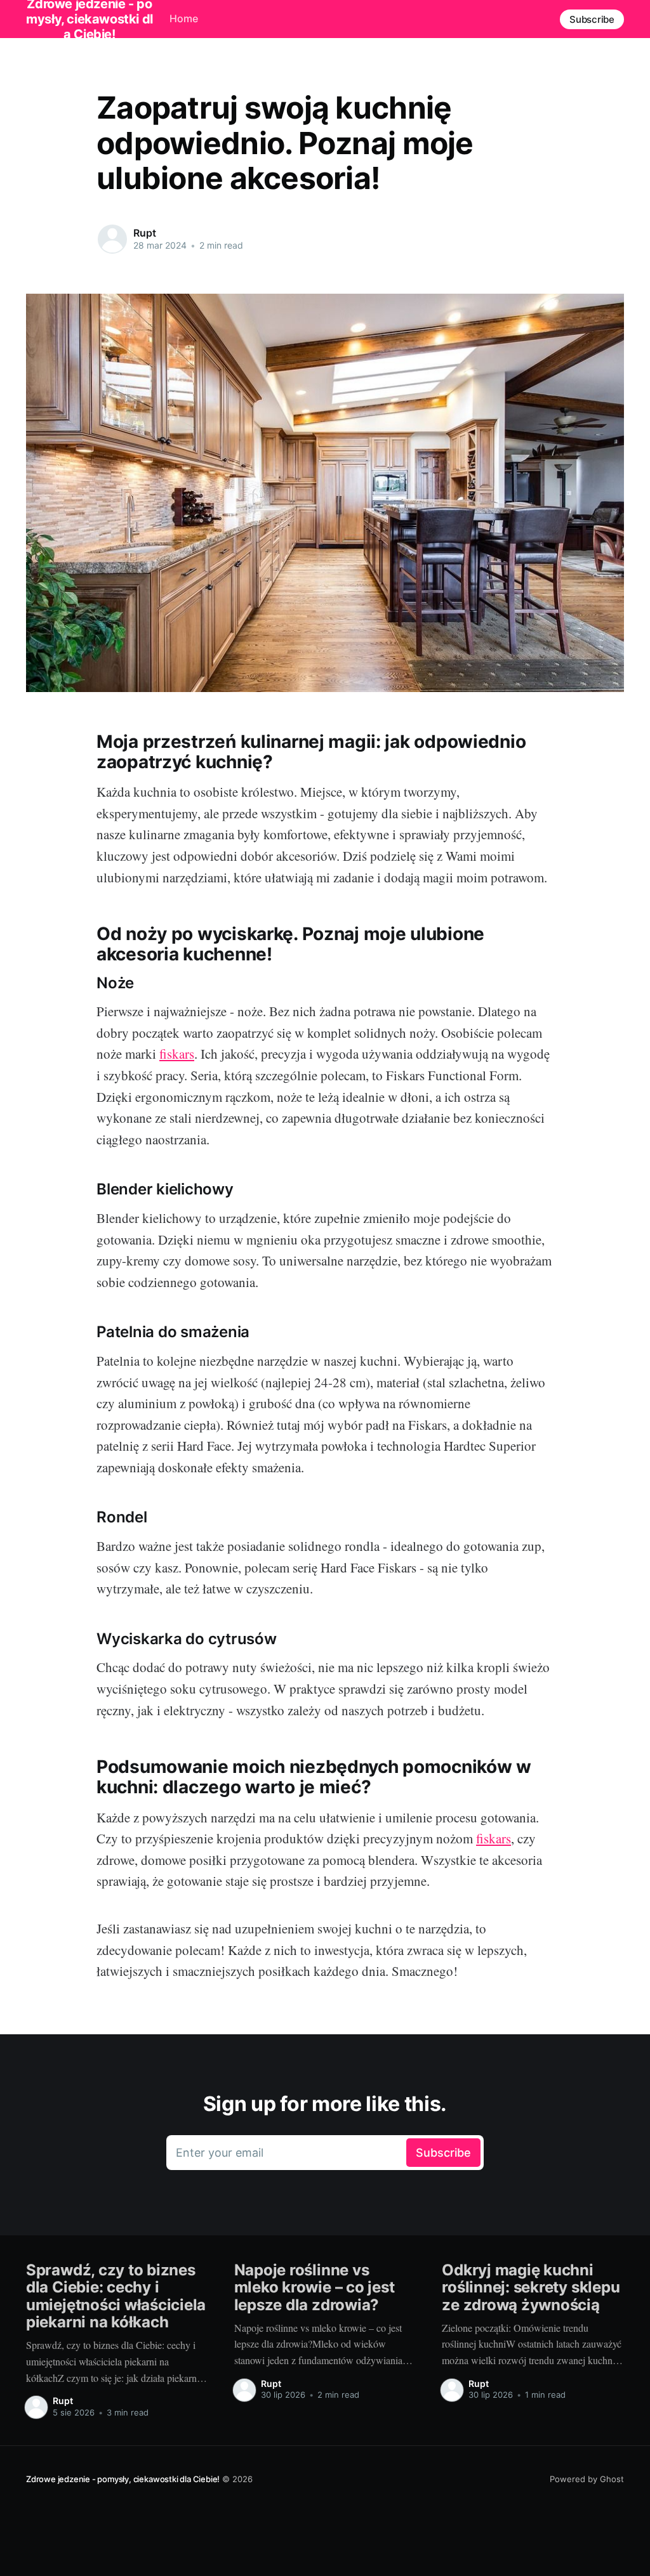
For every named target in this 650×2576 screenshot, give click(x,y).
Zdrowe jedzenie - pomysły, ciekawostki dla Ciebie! (123, 2479)
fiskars (177, 1054)
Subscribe (592, 19)
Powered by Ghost (587, 2479)
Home (184, 18)
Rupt (144, 233)
